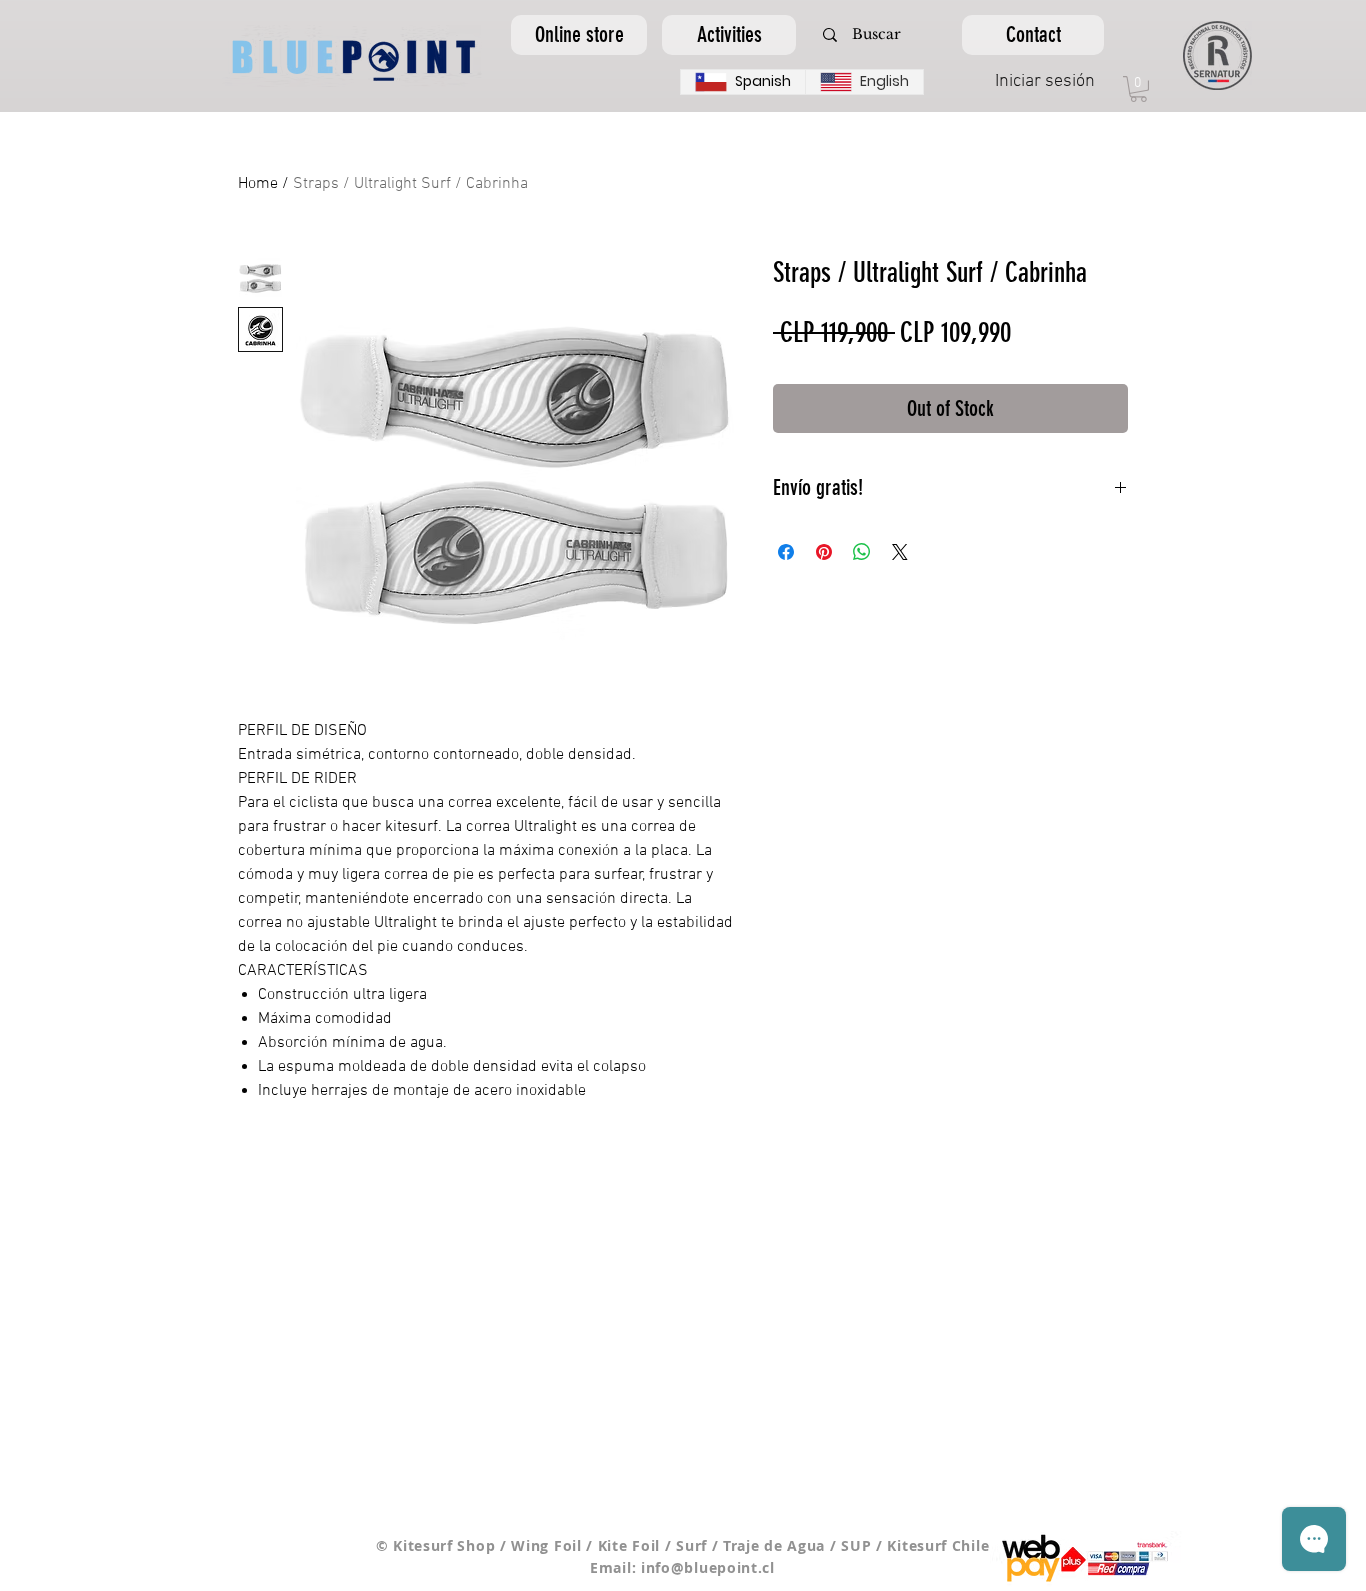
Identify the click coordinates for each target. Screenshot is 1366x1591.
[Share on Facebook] (786, 552)
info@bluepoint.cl (708, 1567)
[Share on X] (900, 552)
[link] (1138, 89)
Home (258, 184)
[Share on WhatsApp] (862, 552)
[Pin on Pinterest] (824, 552)
